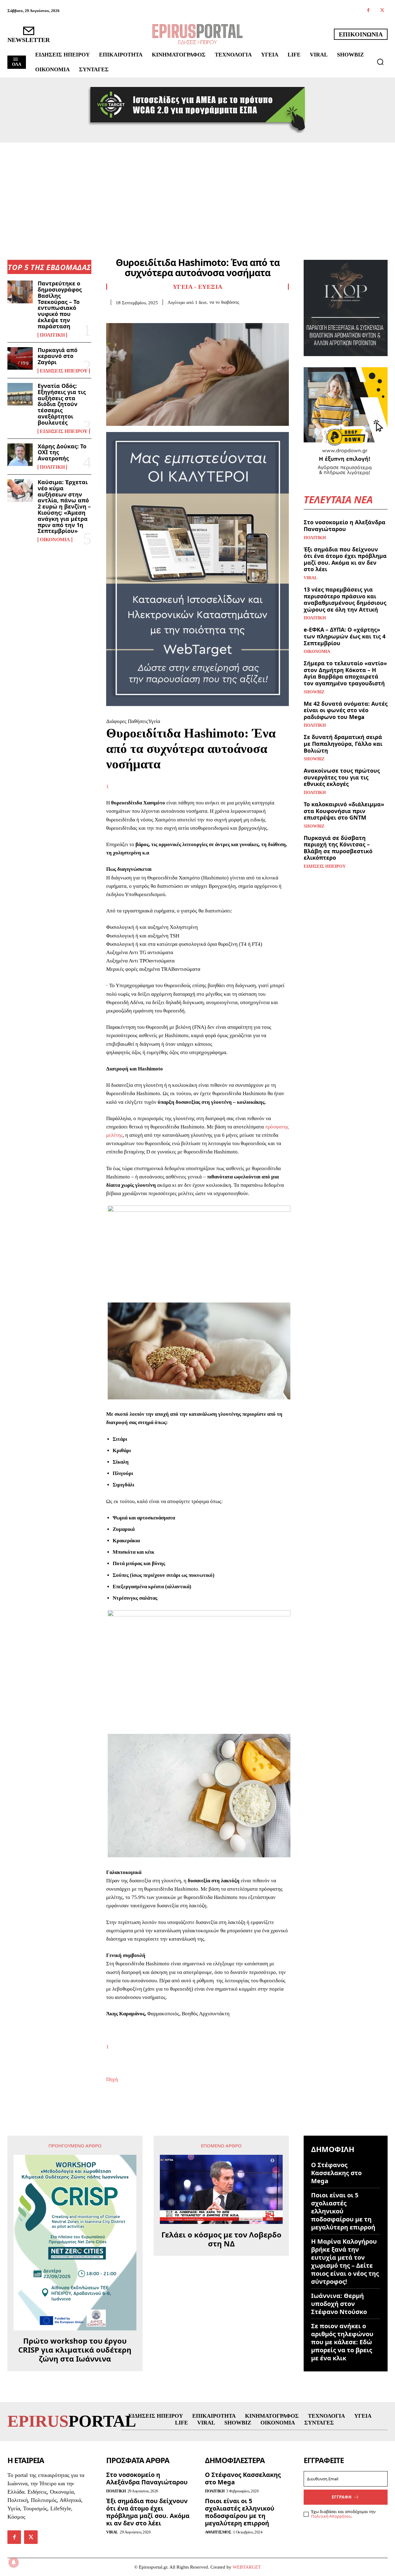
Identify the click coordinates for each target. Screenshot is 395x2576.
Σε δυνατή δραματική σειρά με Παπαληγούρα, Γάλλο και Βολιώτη (343, 744)
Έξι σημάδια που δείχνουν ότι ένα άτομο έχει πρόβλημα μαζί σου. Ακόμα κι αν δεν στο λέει (345, 559)
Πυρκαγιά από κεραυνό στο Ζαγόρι (58, 356)
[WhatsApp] (155, 315)
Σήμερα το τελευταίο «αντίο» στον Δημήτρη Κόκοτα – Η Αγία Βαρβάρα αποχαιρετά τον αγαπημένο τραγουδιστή (345, 673)
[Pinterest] (141, 315)
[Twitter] (382, 11)
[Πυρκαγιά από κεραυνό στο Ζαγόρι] (20, 358)
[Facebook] (368, 11)
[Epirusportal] (197, 34)
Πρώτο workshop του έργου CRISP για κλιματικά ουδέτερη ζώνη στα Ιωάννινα (75, 2350)
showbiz (314, 692)
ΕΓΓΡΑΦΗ (342, 2497)
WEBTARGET (247, 2567)
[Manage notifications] (14, 2562)
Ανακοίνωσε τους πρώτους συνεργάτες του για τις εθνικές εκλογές (342, 777)
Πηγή (112, 2079)
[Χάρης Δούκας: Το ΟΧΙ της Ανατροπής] (20, 455)
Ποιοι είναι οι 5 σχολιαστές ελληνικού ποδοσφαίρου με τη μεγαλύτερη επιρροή (343, 2211)
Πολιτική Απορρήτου (331, 2516)
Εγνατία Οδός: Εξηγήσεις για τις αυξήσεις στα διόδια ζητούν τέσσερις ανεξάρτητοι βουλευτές (62, 404)
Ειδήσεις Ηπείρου (64, 371)
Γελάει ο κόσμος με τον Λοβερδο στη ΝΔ (221, 2239)
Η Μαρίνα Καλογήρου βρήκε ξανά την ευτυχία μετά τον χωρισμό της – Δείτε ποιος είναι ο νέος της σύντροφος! (345, 2261)
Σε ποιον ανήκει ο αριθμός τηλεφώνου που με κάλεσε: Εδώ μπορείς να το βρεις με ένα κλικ (342, 2342)
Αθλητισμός (218, 2532)
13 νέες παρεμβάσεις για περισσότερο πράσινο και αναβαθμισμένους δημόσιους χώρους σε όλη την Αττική (345, 599)
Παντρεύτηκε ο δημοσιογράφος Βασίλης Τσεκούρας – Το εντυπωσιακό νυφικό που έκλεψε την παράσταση (60, 305)
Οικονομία (55, 540)
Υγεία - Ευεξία (198, 287)
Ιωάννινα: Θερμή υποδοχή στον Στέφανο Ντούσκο (339, 2304)
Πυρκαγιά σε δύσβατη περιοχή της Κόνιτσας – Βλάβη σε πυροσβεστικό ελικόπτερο (338, 848)
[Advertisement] (197, 189)
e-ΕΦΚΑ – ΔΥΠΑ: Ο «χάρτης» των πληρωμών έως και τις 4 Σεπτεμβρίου (345, 636)
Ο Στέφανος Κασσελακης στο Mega (336, 2173)
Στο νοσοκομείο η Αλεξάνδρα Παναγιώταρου (345, 526)
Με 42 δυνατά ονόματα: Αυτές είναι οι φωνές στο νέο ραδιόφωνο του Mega (346, 710)
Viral (310, 578)
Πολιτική (52, 335)
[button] (380, 62)
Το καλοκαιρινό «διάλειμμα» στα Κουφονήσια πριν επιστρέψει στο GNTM (344, 811)
